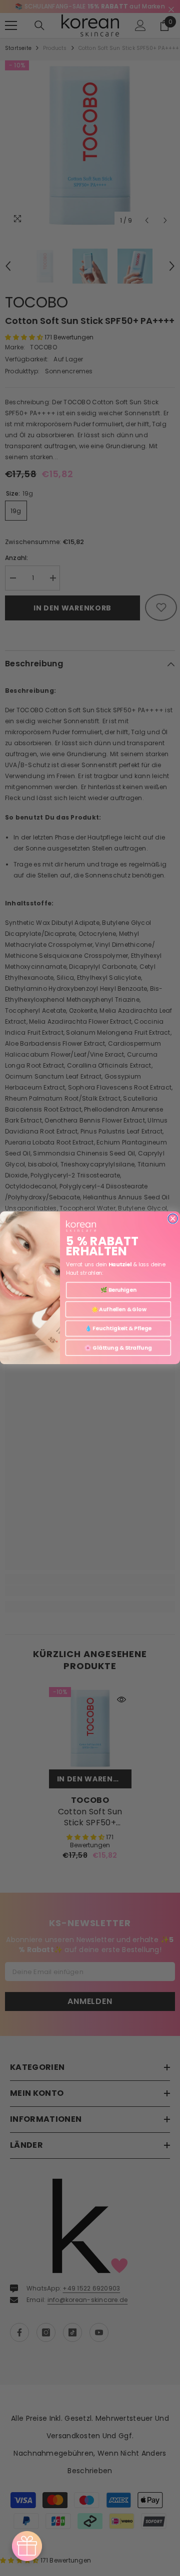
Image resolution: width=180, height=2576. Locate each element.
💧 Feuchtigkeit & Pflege (118, 1328)
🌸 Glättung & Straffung (118, 1348)
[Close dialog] (173, 1219)
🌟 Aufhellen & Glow (118, 1309)
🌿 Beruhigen (118, 1290)
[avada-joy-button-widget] (27, 2546)
